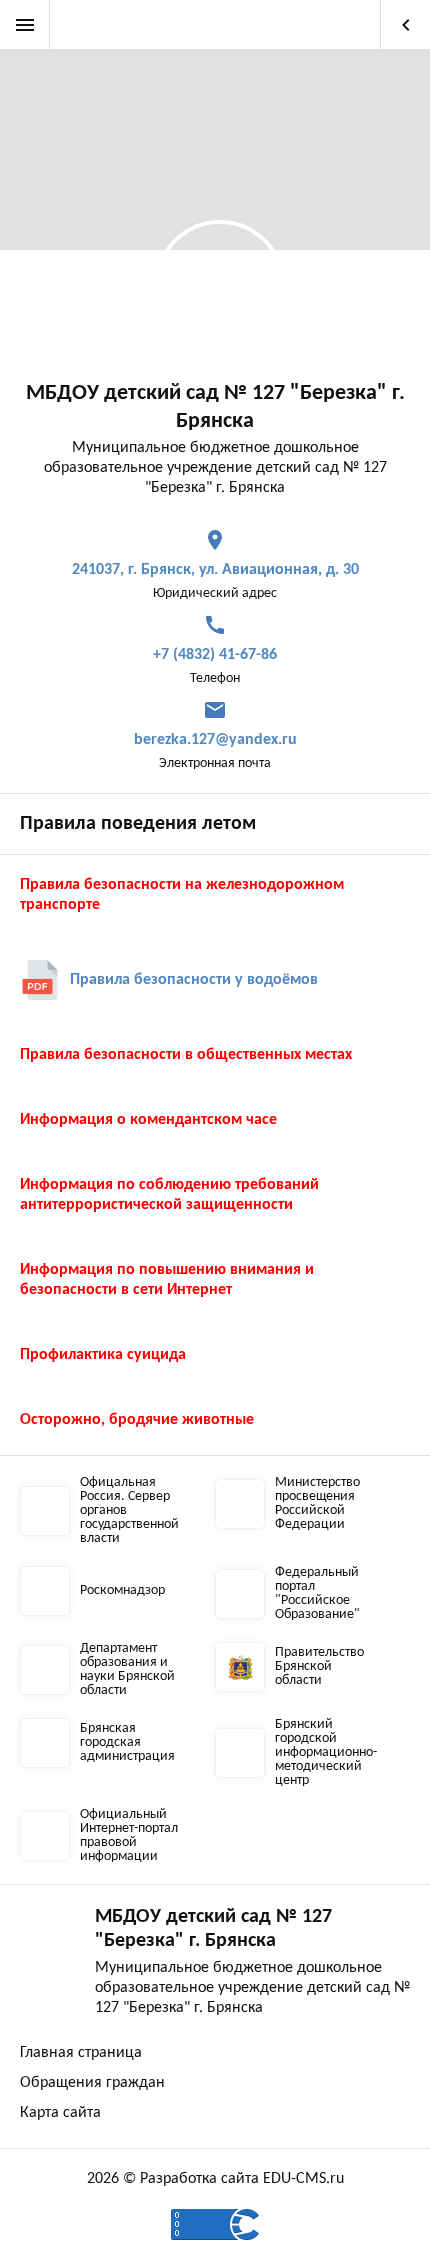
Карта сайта (60, 2113)
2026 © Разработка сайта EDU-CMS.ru (215, 2179)
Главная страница (81, 2053)
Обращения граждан (92, 2083)
